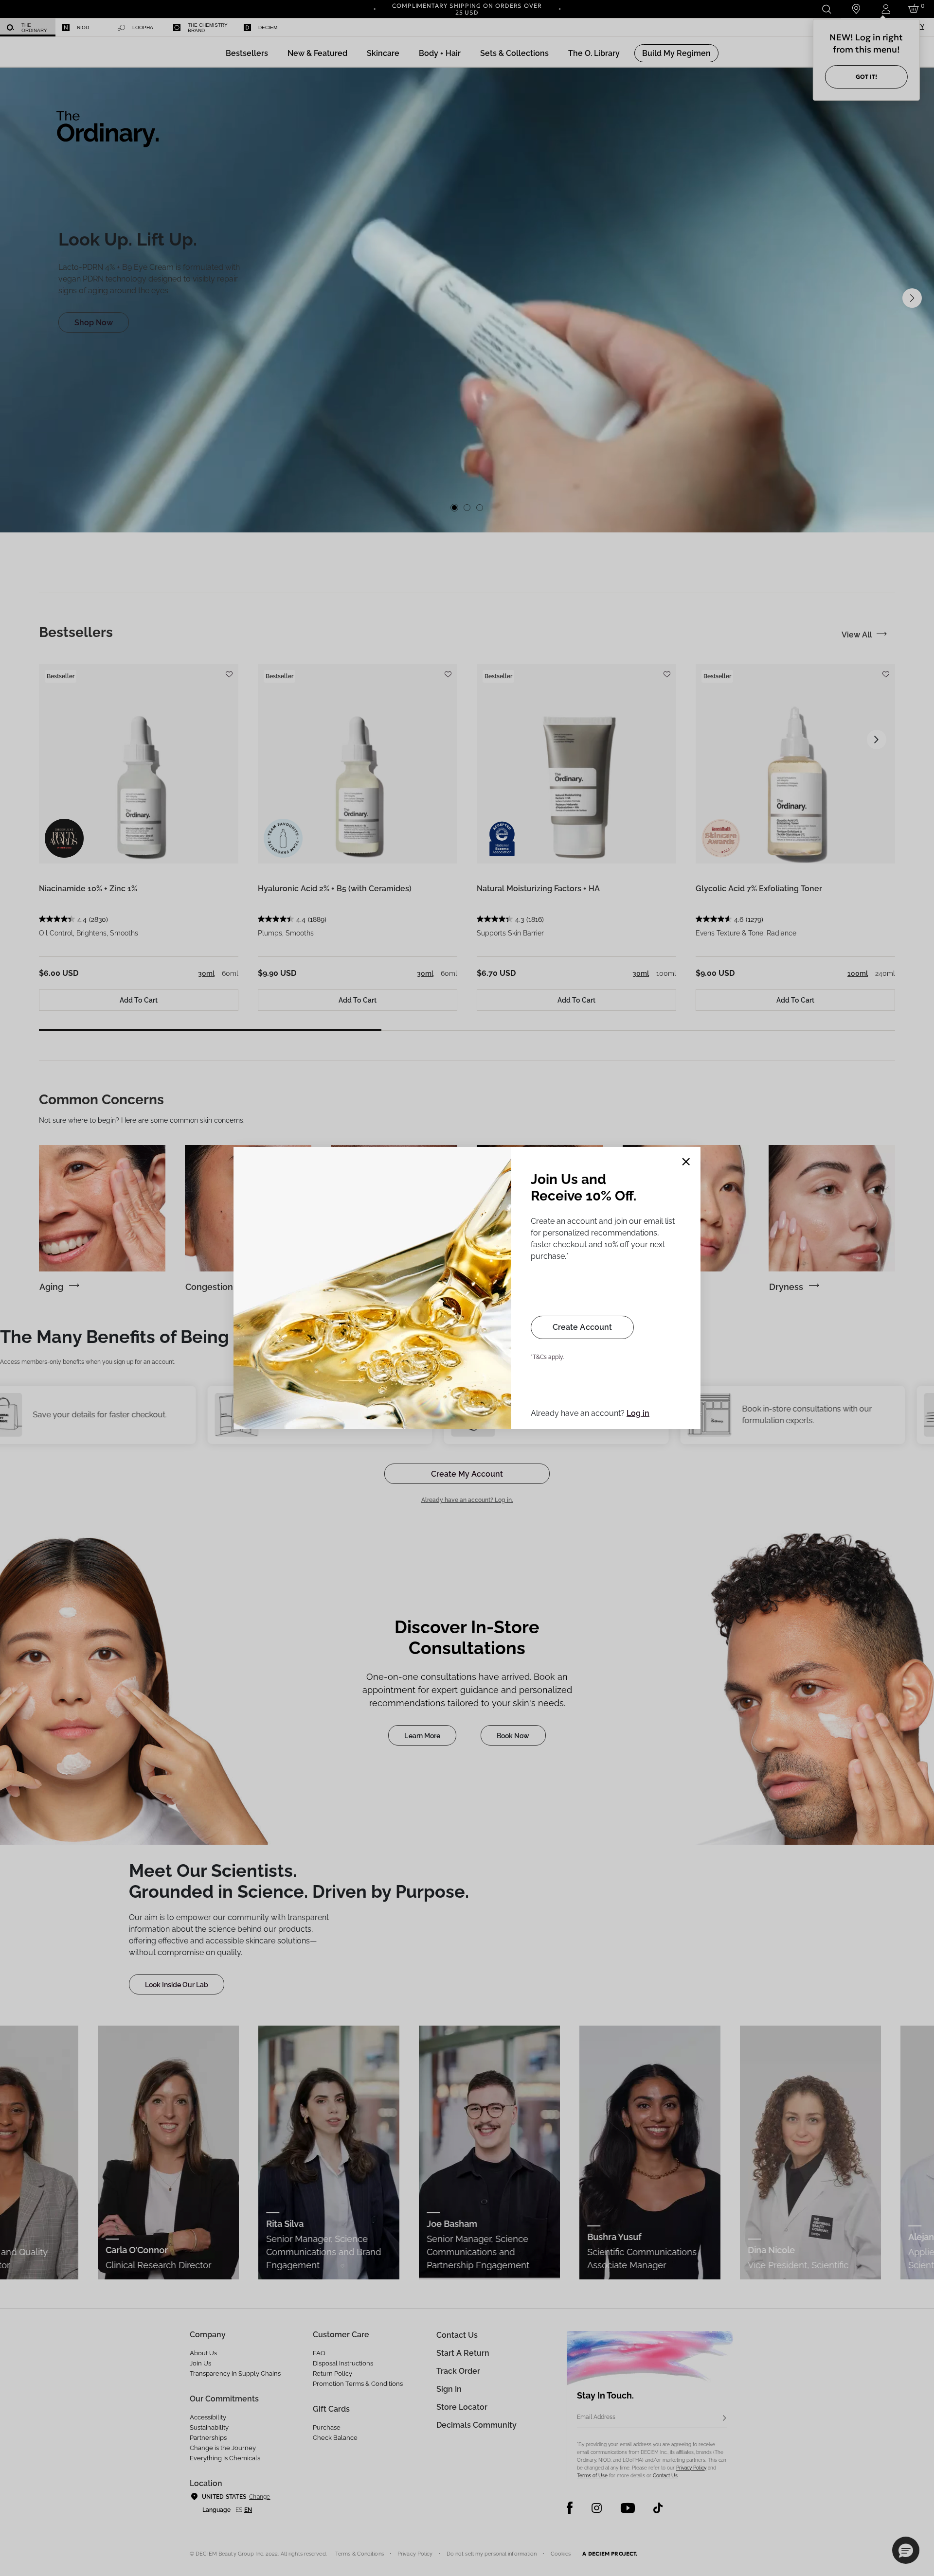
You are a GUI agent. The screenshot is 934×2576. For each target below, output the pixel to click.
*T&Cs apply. (547, 1357)
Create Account (582, 1327)
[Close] (686, 1162)
